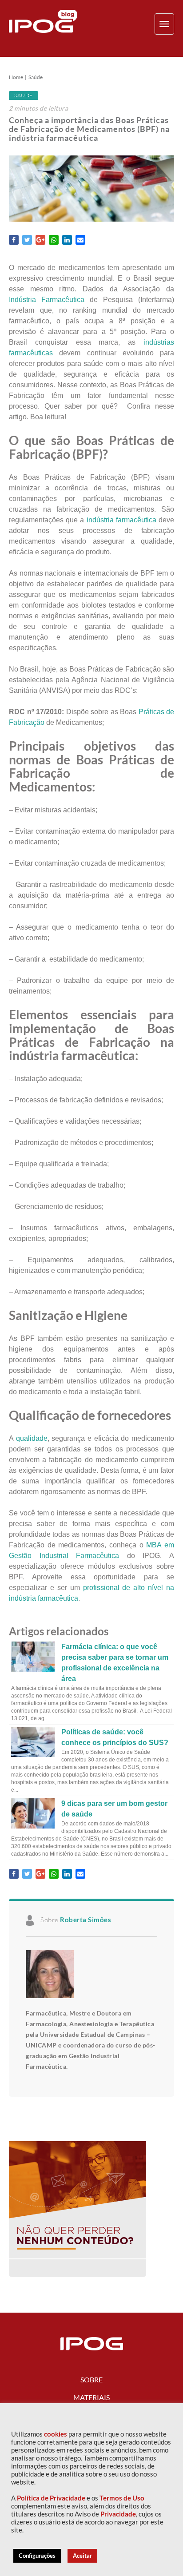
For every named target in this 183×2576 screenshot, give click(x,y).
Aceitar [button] (82, 2556)
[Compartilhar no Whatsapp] (54, 240)
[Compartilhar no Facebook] (14, 240)
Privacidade (118, 2514)
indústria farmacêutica (121, 520)
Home (16, 77)
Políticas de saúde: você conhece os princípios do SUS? (115, 1737)
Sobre (91, 2379)
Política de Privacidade (51, 2498)
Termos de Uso (122, 2498)
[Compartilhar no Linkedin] (67, 240)
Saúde (36, 77)
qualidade (32, 1438)
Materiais (91, 2397)
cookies (56, 2434)
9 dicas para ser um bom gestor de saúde (114, 1809)
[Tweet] (27, 240)
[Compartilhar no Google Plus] (40, 240)
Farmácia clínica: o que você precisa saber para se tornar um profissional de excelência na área (115, 1663)
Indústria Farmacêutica (47, 300)
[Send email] (80, 240)
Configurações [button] (37, 2556)
